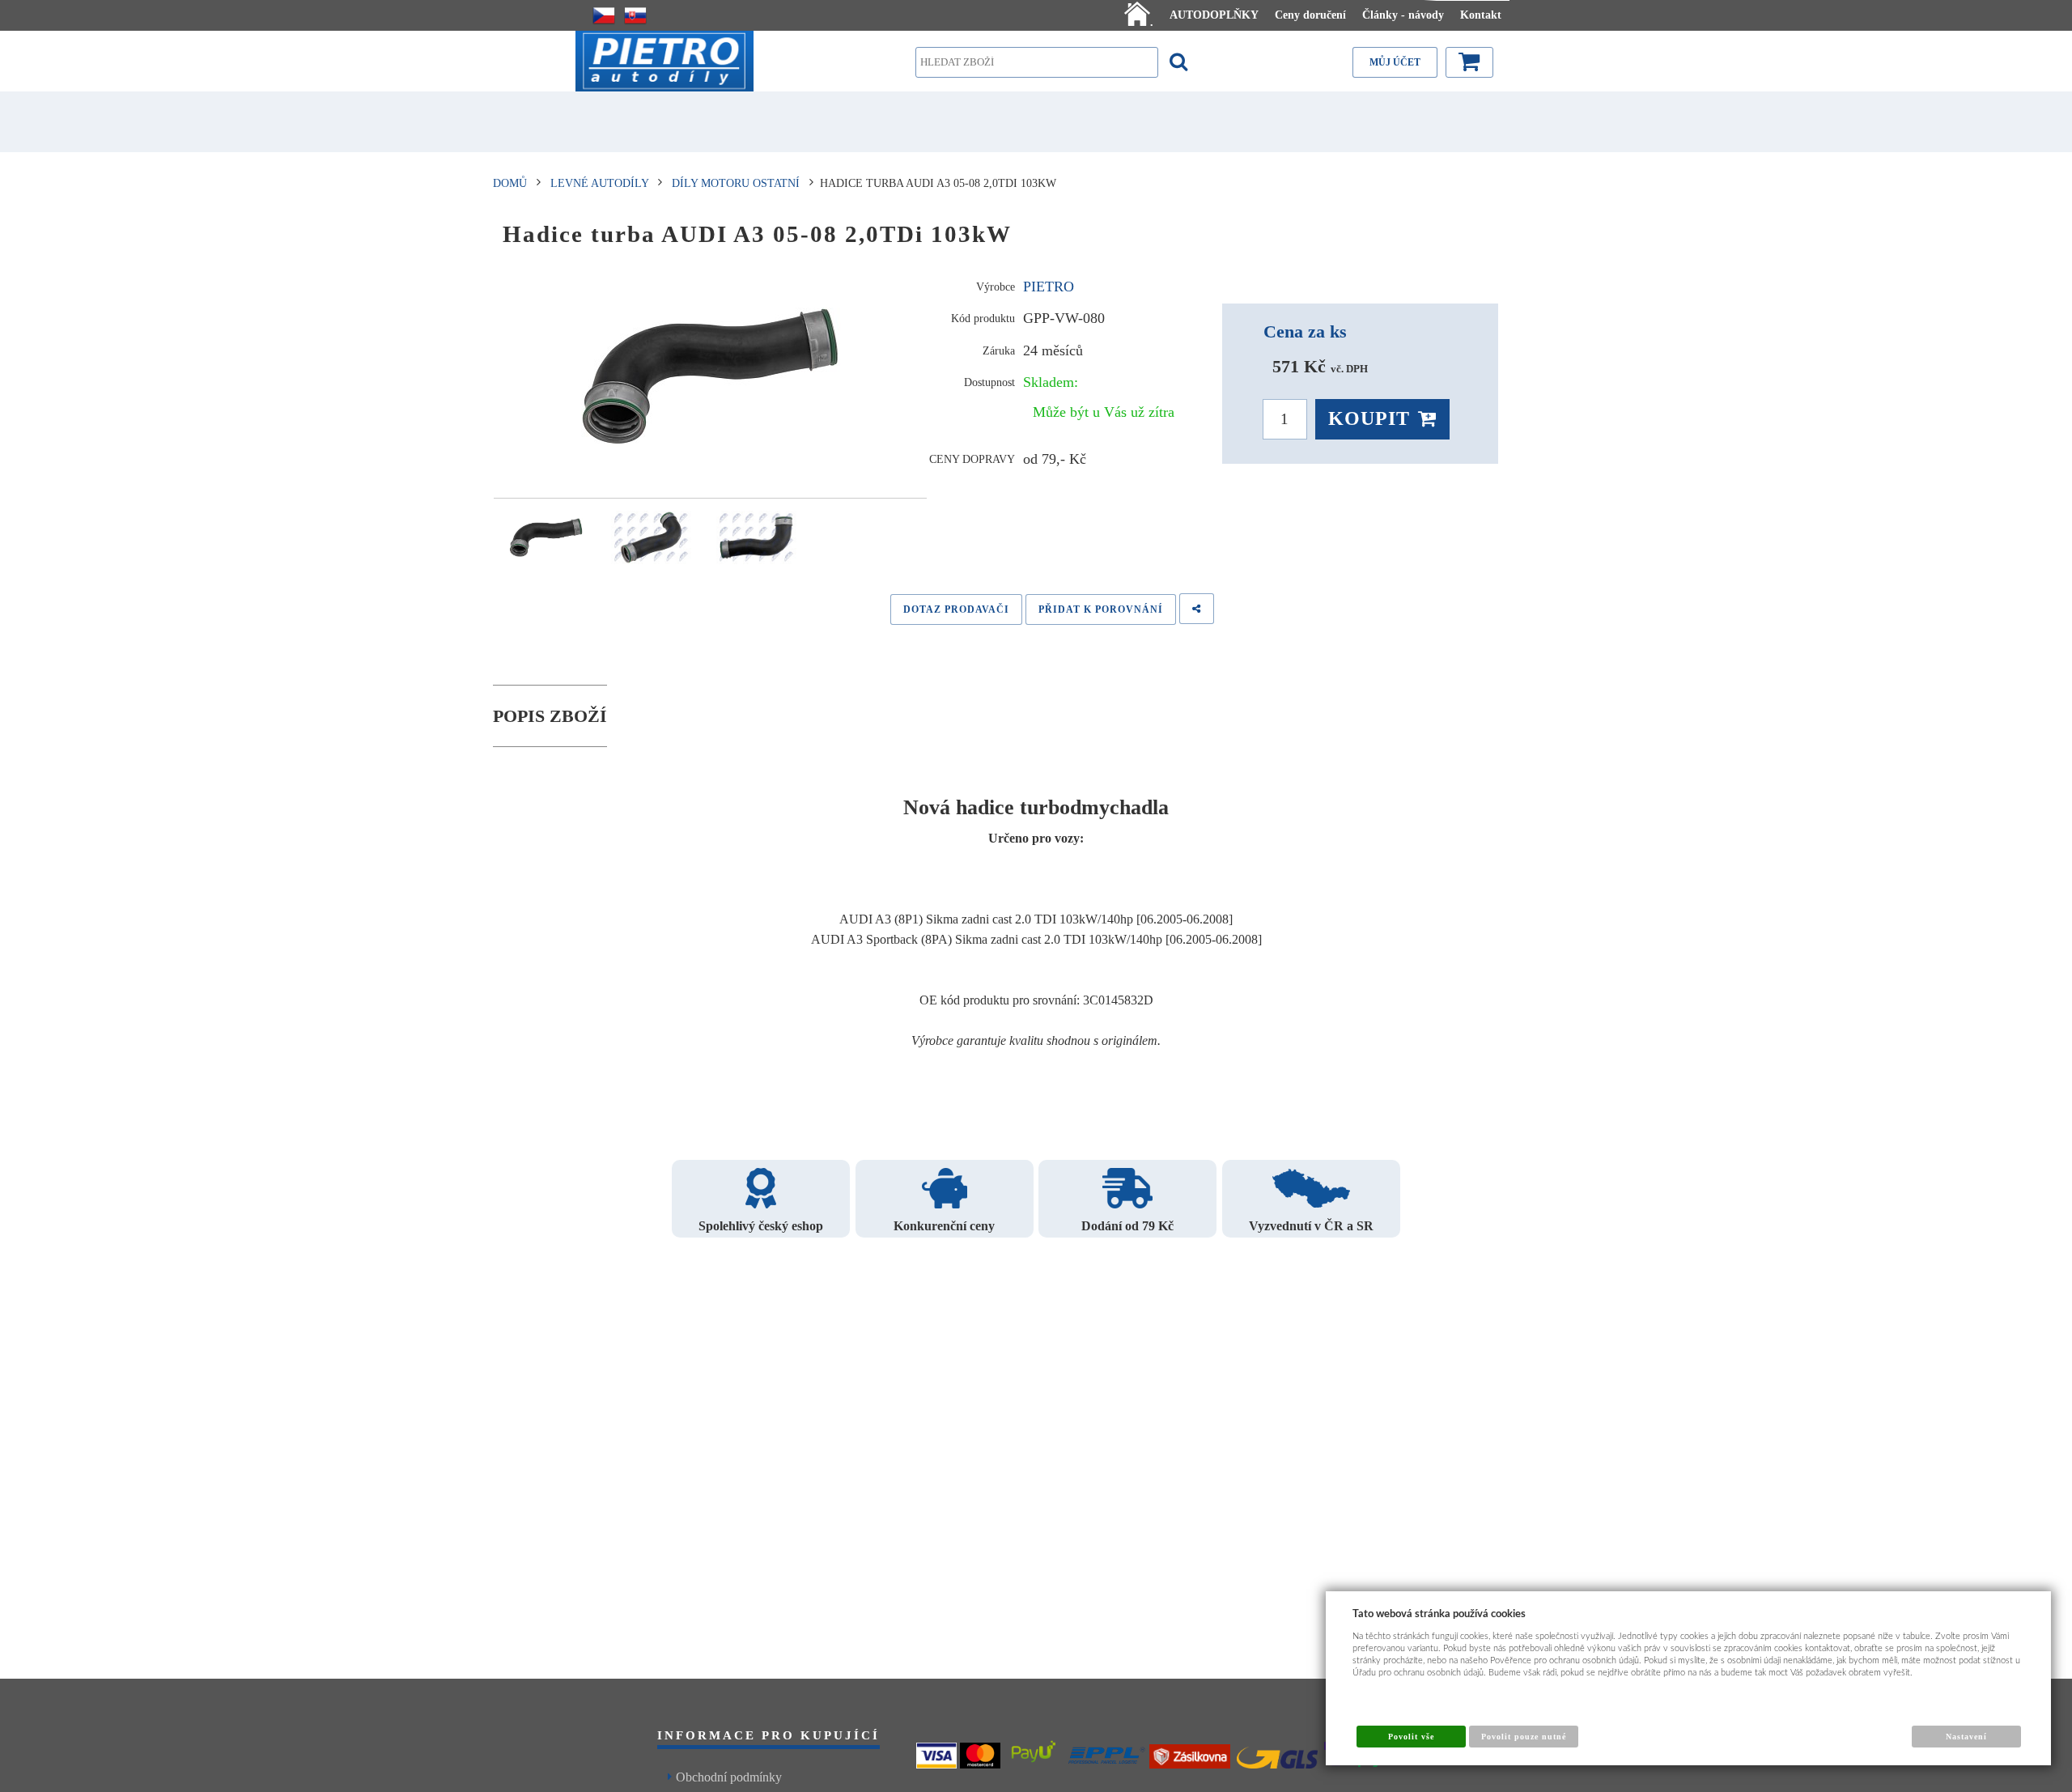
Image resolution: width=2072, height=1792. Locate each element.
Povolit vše (1411, 1737)
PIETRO (1049, 287)
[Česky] (604, 15)
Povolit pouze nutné (1524, 1737)
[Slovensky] (635, 15)
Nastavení (1966, 1737)
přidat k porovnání (1101, 609)
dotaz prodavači (956, 609)
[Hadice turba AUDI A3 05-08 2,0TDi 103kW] (710, 376)
